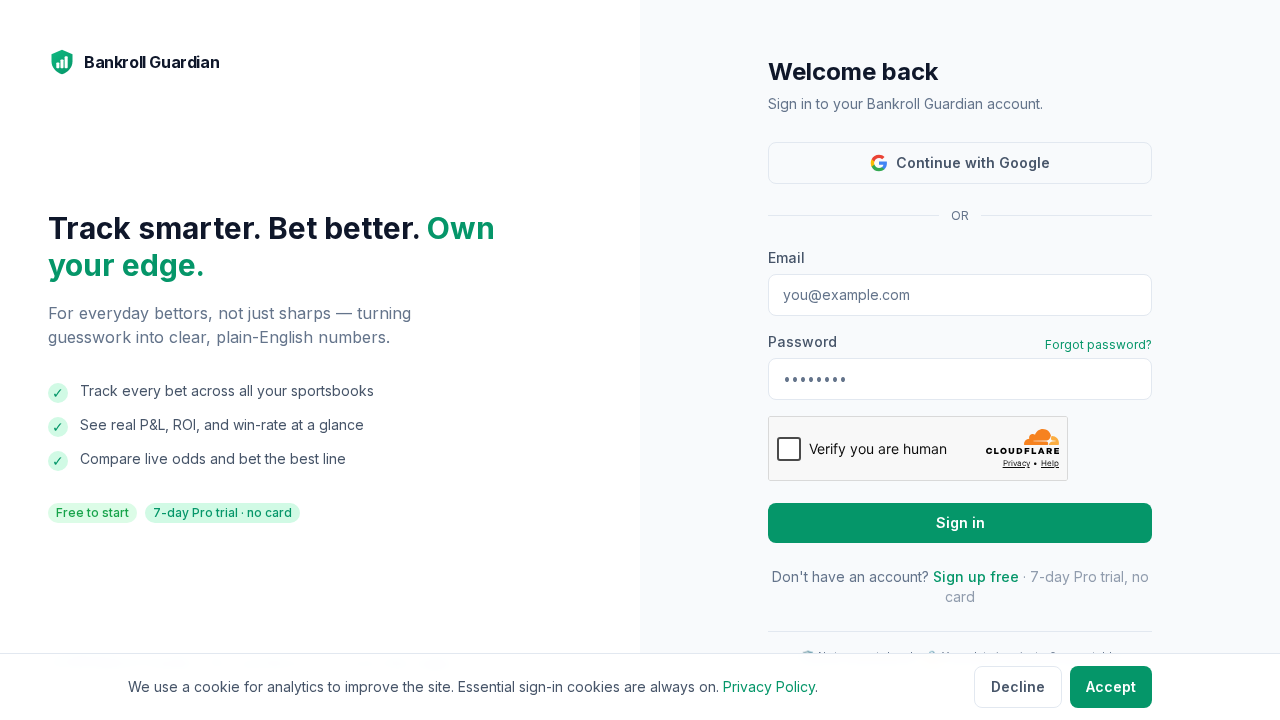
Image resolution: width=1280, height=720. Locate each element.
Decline (1018, 686)
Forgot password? (1098, 344)
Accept (1111, 686)
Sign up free (976, 576)
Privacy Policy (769, 686)
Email (786, 257)
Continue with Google (973, 162)
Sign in (960, 522)
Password (802, 341)
